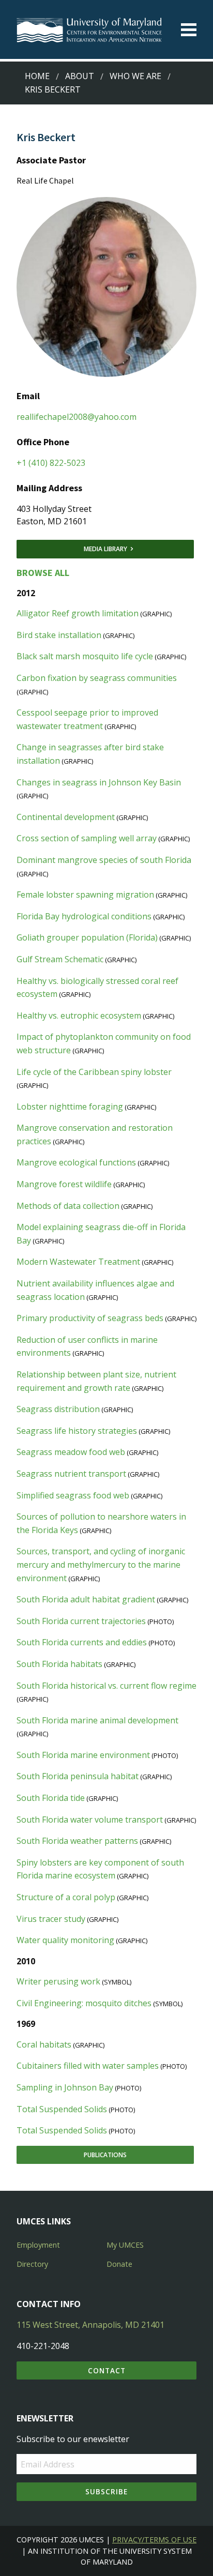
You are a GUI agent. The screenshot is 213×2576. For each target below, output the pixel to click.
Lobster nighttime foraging (70, 1107)
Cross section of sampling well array (87, 838)
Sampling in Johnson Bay (65, 2087)
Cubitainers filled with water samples (88, 2066)
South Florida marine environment (83, 1755)
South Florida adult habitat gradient (86, 1599)
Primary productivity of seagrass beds (90, 1318)
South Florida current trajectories (81, 1621)
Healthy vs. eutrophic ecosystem (79, 1016)
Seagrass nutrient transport (71, 1474)
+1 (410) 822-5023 (51, 463)
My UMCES (125, 2245)
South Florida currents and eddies (82, 1642)
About (80, 76)
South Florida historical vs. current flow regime (106, 1686)
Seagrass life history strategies (77, 1431)
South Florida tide (51, 1798)
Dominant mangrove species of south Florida (104, 860)
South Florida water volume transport (90, 1820)
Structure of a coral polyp (66, 1897)
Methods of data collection (68, 1206)
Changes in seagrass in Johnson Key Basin (99, 782)
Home (37, 76)
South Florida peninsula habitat (78, 1776)
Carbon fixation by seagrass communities (97, 678)
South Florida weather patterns (77, 1841)
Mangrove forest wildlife (64, 1184)
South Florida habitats (59, 1664)
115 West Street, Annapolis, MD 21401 (90, 2325)
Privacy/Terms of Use (154, 2540)
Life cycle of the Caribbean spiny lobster (94, 1072)
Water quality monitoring (65, 1940)
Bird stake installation (59, 635)
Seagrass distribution (58, 1409)
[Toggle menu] (189, 30)
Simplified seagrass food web (73, 1495)
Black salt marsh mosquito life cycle (85, 656)
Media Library (105, 549)
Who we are (135, 76)
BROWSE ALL (43, 573)
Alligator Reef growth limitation (78, 613)
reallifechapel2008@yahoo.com (77, 417)
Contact (107, 2370)
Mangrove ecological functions (76, 1162)
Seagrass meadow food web (71, 1452)
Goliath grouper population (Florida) (87, 937)
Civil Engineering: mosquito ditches (84, 2003)
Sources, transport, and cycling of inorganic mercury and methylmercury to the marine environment (101, 1564)
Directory (32, 2264)
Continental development (66, 817)
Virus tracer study (51, 1919)
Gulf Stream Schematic (60, 959)
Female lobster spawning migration (85, 895)
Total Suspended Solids (62, 2109)
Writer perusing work (58, 1981)
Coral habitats (44, 2044)
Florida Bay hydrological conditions (84, 916)
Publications (105, 2155)
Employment (38, 2245)
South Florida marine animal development (97, 1720)
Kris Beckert (53, 89)
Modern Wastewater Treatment (78, 1262)
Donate (119, 2264)
